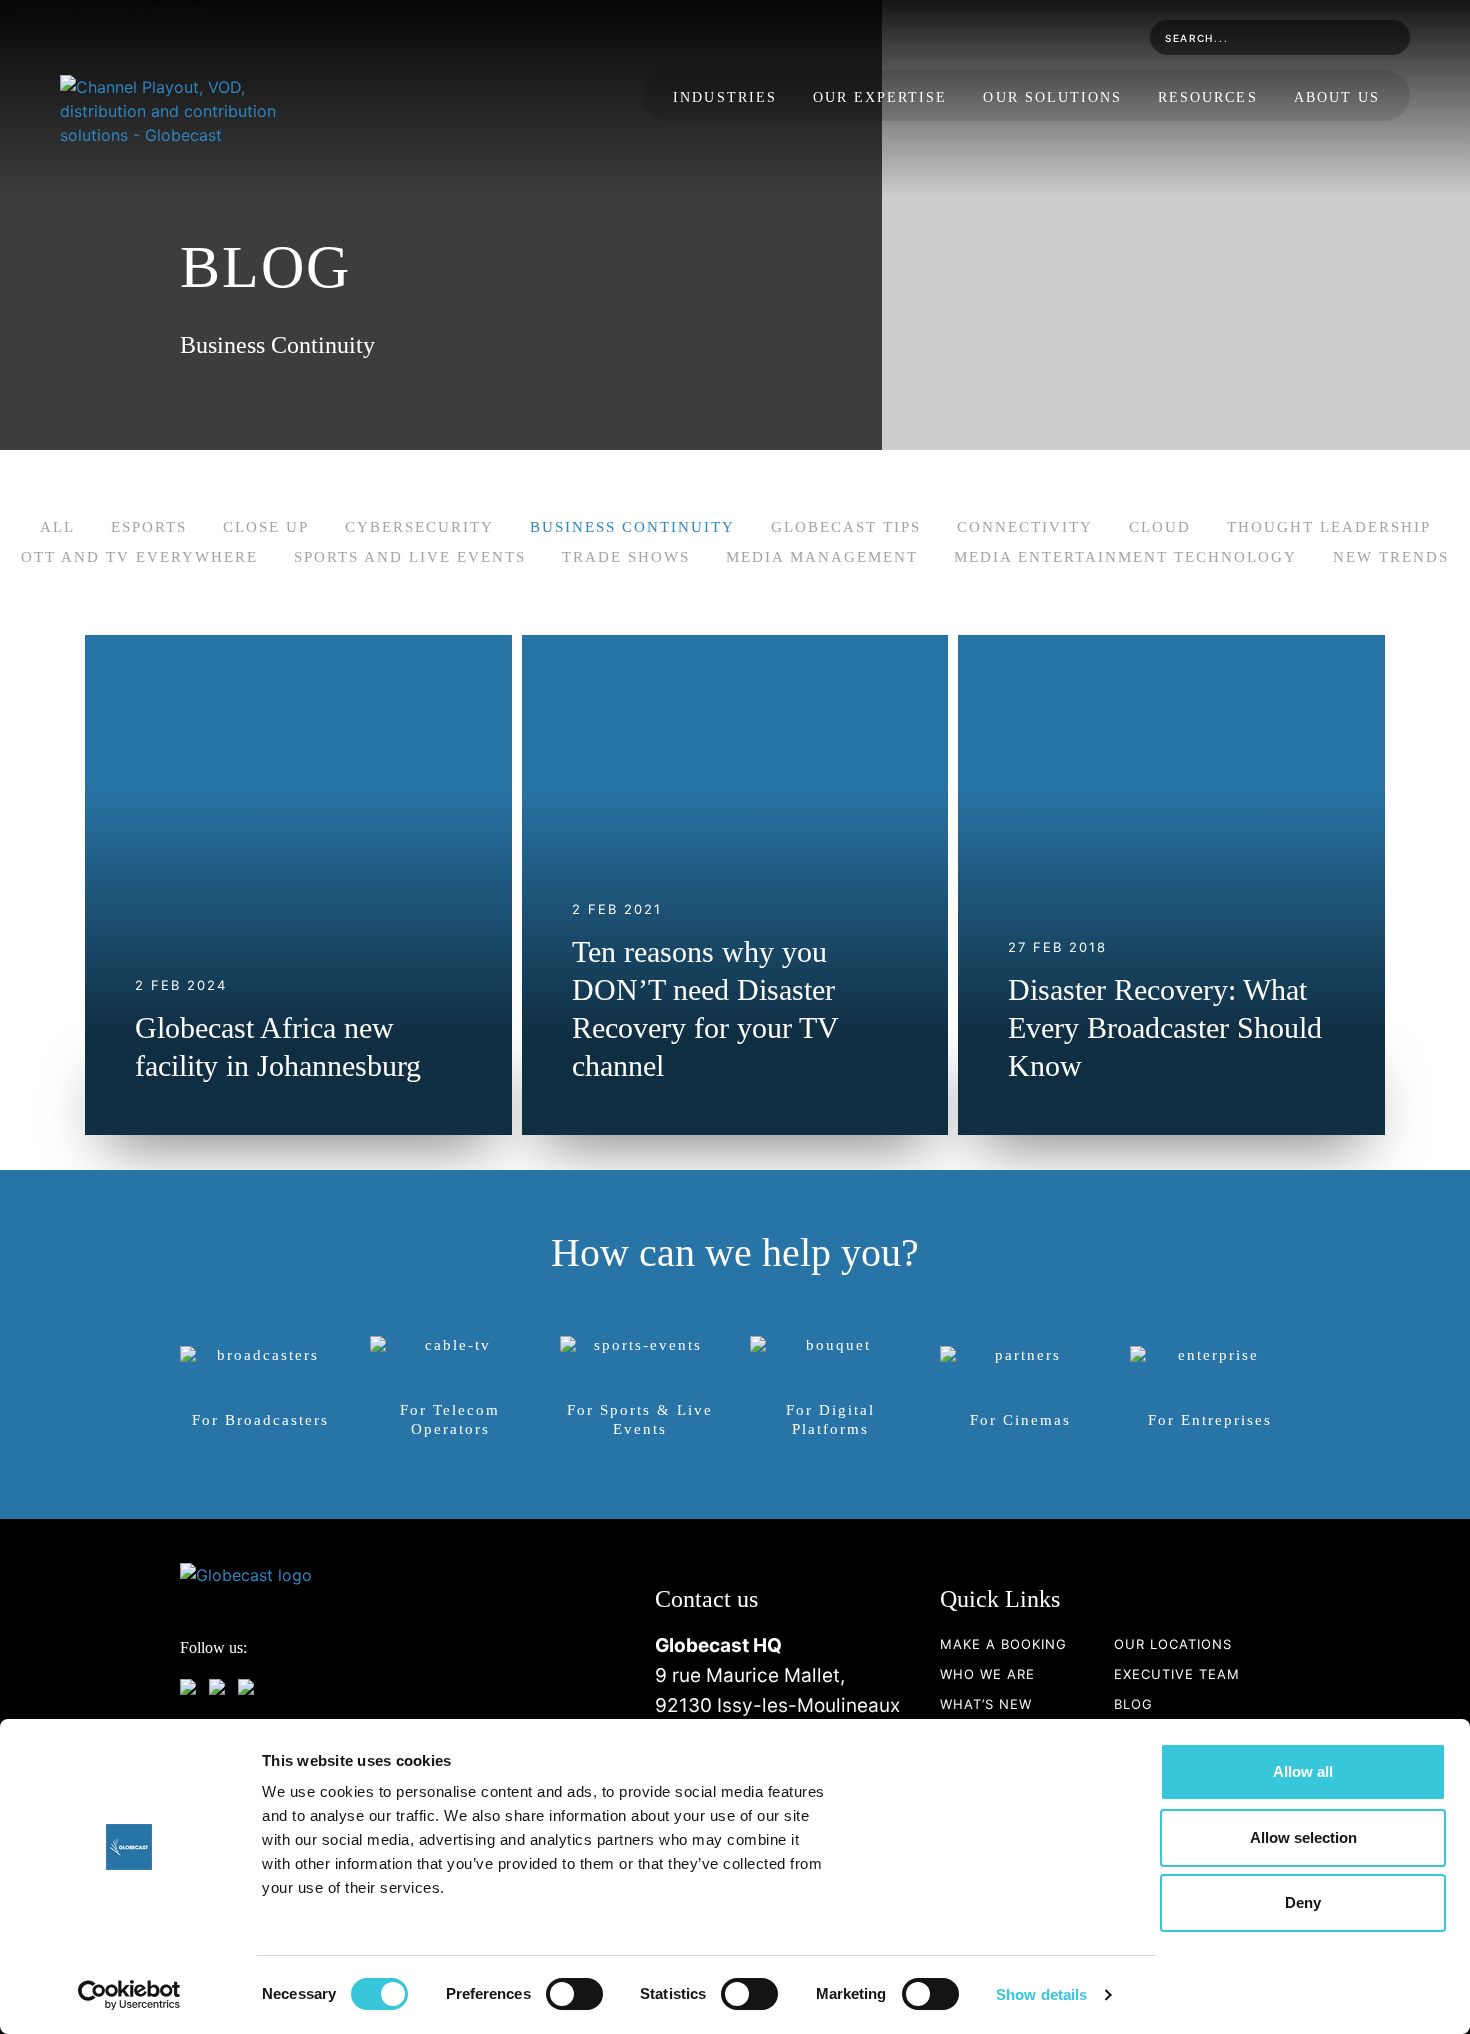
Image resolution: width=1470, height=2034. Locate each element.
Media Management (822, 557)
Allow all (1303, 1771)
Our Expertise (880, 97)
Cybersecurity (419, 527)
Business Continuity (632, 527)
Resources (1207, 97)
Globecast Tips (846, 527)
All (57, 527)
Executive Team (1177, 1674)
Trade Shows (626, 557)
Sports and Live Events (410, 557)
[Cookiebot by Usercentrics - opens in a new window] (129, 1995)
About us (1337, 97)
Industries (725, 97)
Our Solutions (1052, 97)
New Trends (1391, 557)
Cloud (1160, 527)
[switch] (574, 1994)
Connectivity (1025, 527)
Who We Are (987, 1674)
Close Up (266, 527)
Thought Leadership (1329, 527)
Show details (1041, 1994)
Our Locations (1173, 1644)
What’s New (986, 1704)
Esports (149, 527)
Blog (1133, 1704)
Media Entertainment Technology (1125, 557)
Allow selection (1303, 1837)
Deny (1303, 1902)
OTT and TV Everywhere (139, 557)
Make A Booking (1003, 1644)
